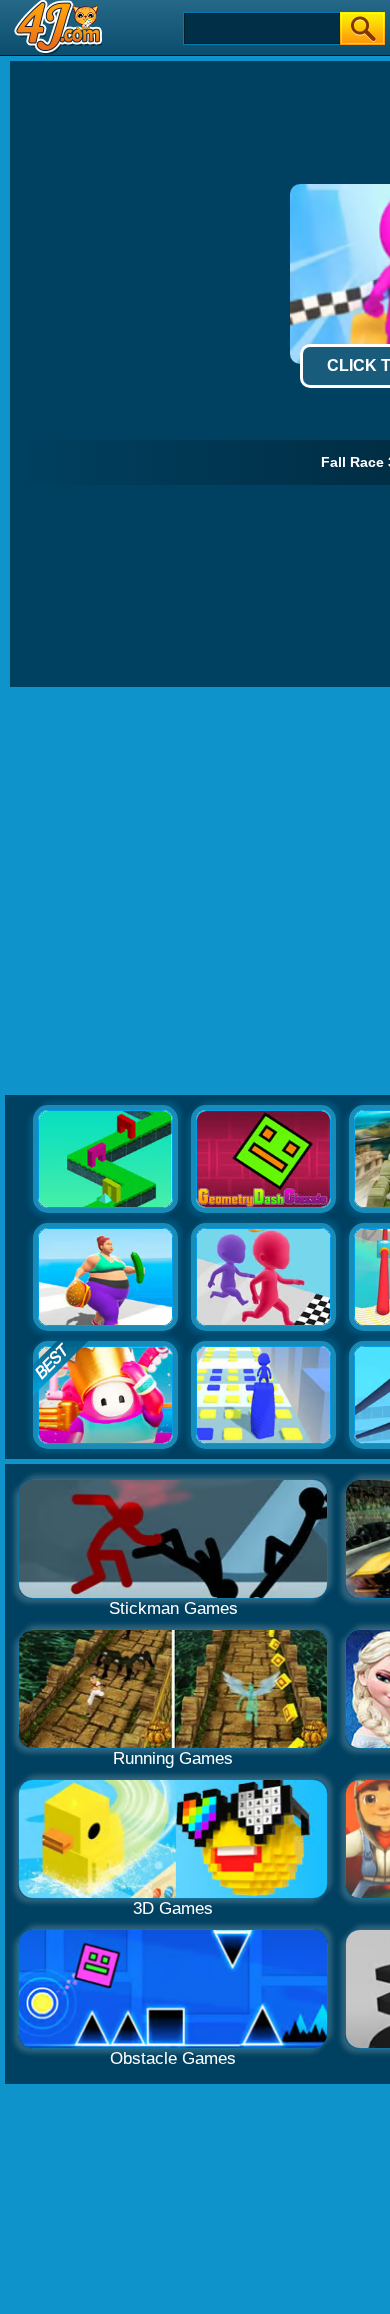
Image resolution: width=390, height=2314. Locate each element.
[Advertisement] (195, 892)
